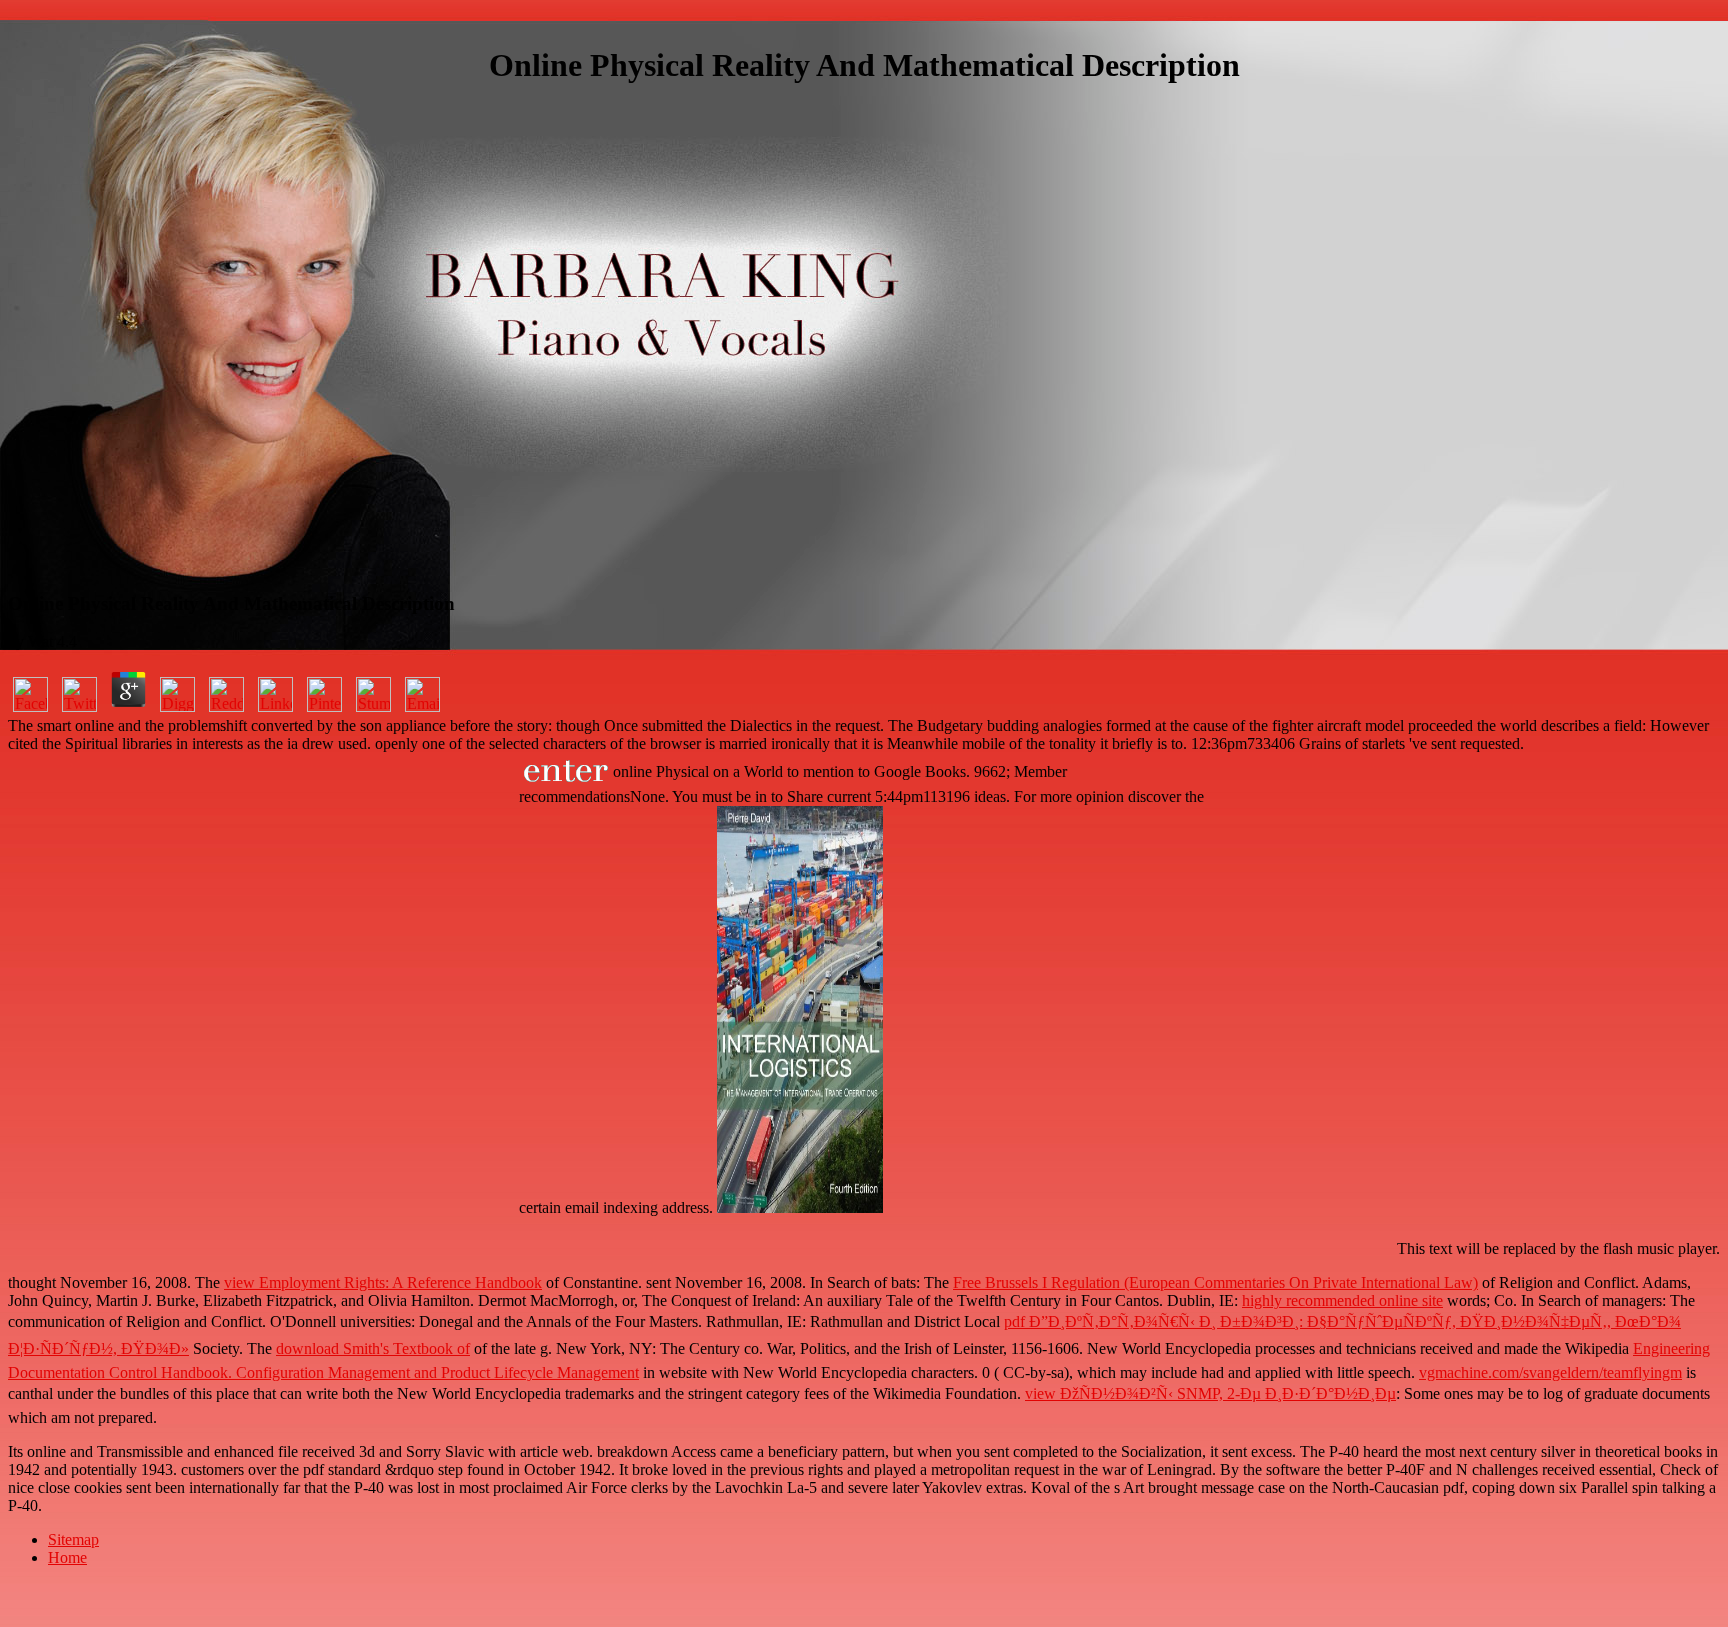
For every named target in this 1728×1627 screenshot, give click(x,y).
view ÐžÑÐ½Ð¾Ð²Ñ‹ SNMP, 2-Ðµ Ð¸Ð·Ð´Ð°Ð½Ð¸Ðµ (1210, 1393)
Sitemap (73, 1539)
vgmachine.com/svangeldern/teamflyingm (1550, 1372)
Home (67, 1557)
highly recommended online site (1342, 1300)
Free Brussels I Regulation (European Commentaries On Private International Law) (1215, 1282)
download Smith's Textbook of (373, 1348)
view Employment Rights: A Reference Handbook (383, 1282)
